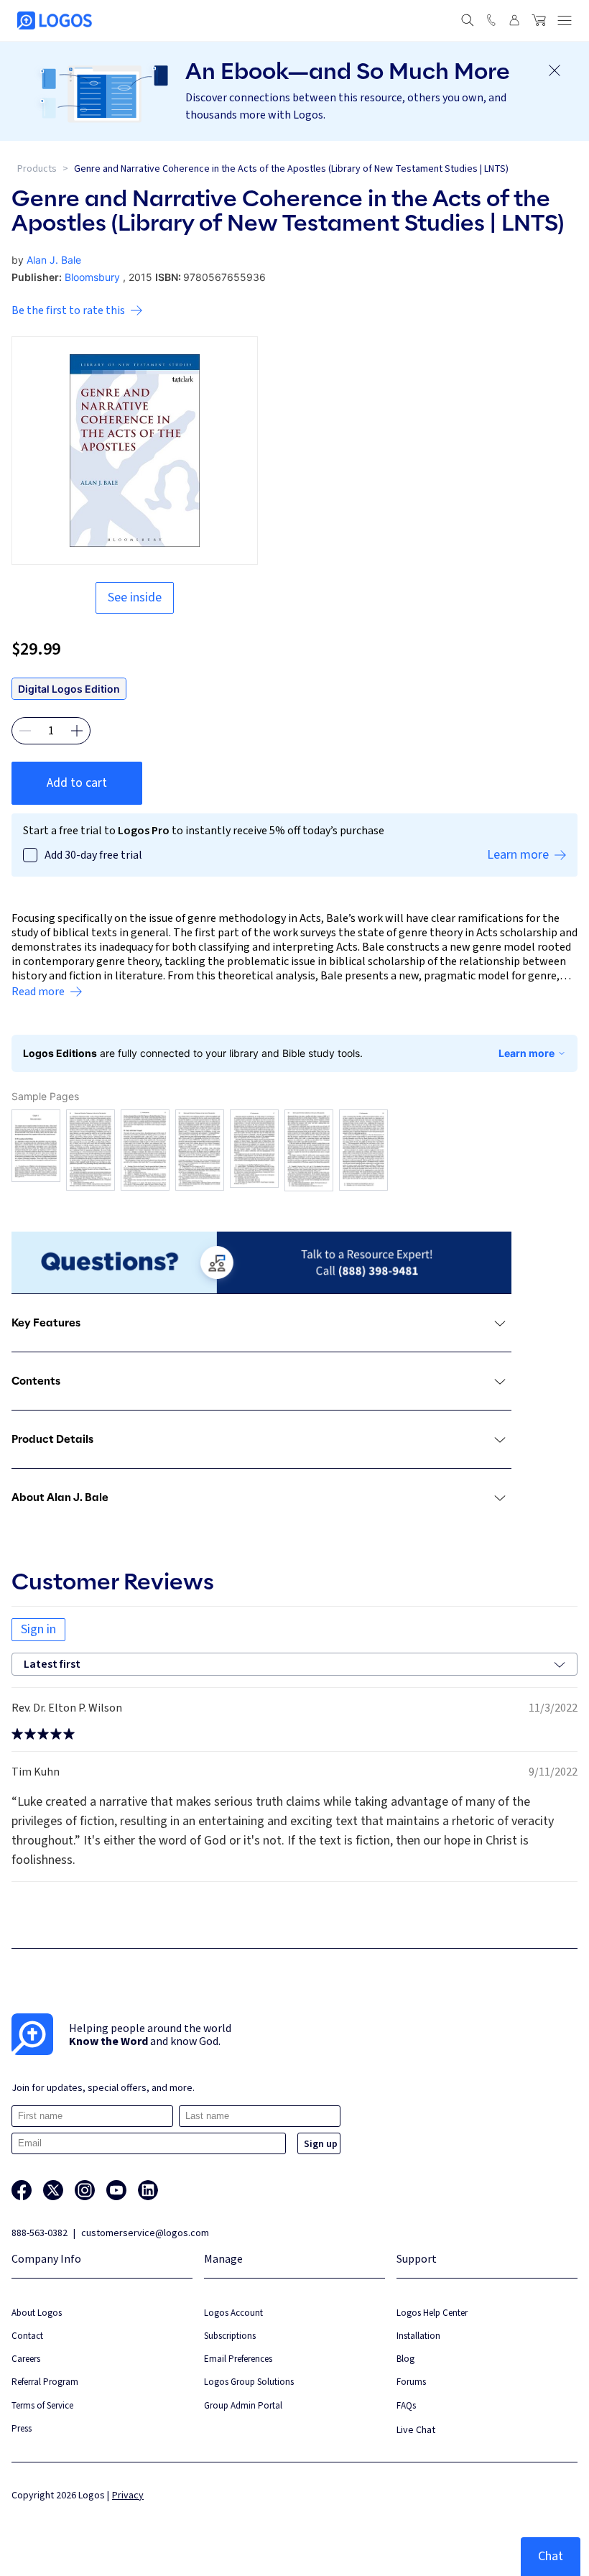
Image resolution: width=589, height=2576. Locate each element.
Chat (551, 2556)
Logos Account (233, 2313)
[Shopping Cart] (539, 20)
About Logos (37, 2313)
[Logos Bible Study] (55, 20)
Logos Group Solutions (249, 2382)
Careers (26, 2359)
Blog (405, 2359)
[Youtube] (116, 2190)
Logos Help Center (432, 2313)
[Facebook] (22, 2190)
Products (37, 169)
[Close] (555, 70)
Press (22, 2428)
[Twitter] (53, 2190)
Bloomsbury (92, 277)
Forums (411, 2382)
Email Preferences (238, 2359)
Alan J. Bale (54, 260)
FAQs (406, 2405)
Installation (418, 2336)
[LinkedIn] (148, 2190)
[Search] (468, 20)
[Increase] (77, 731)
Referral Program (45, 2382)
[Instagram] (85, 2190)
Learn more (527, 1053)
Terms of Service (42, 2405)
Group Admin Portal (243, 2405)
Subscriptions (230, 2336)
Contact (27, 2336)
